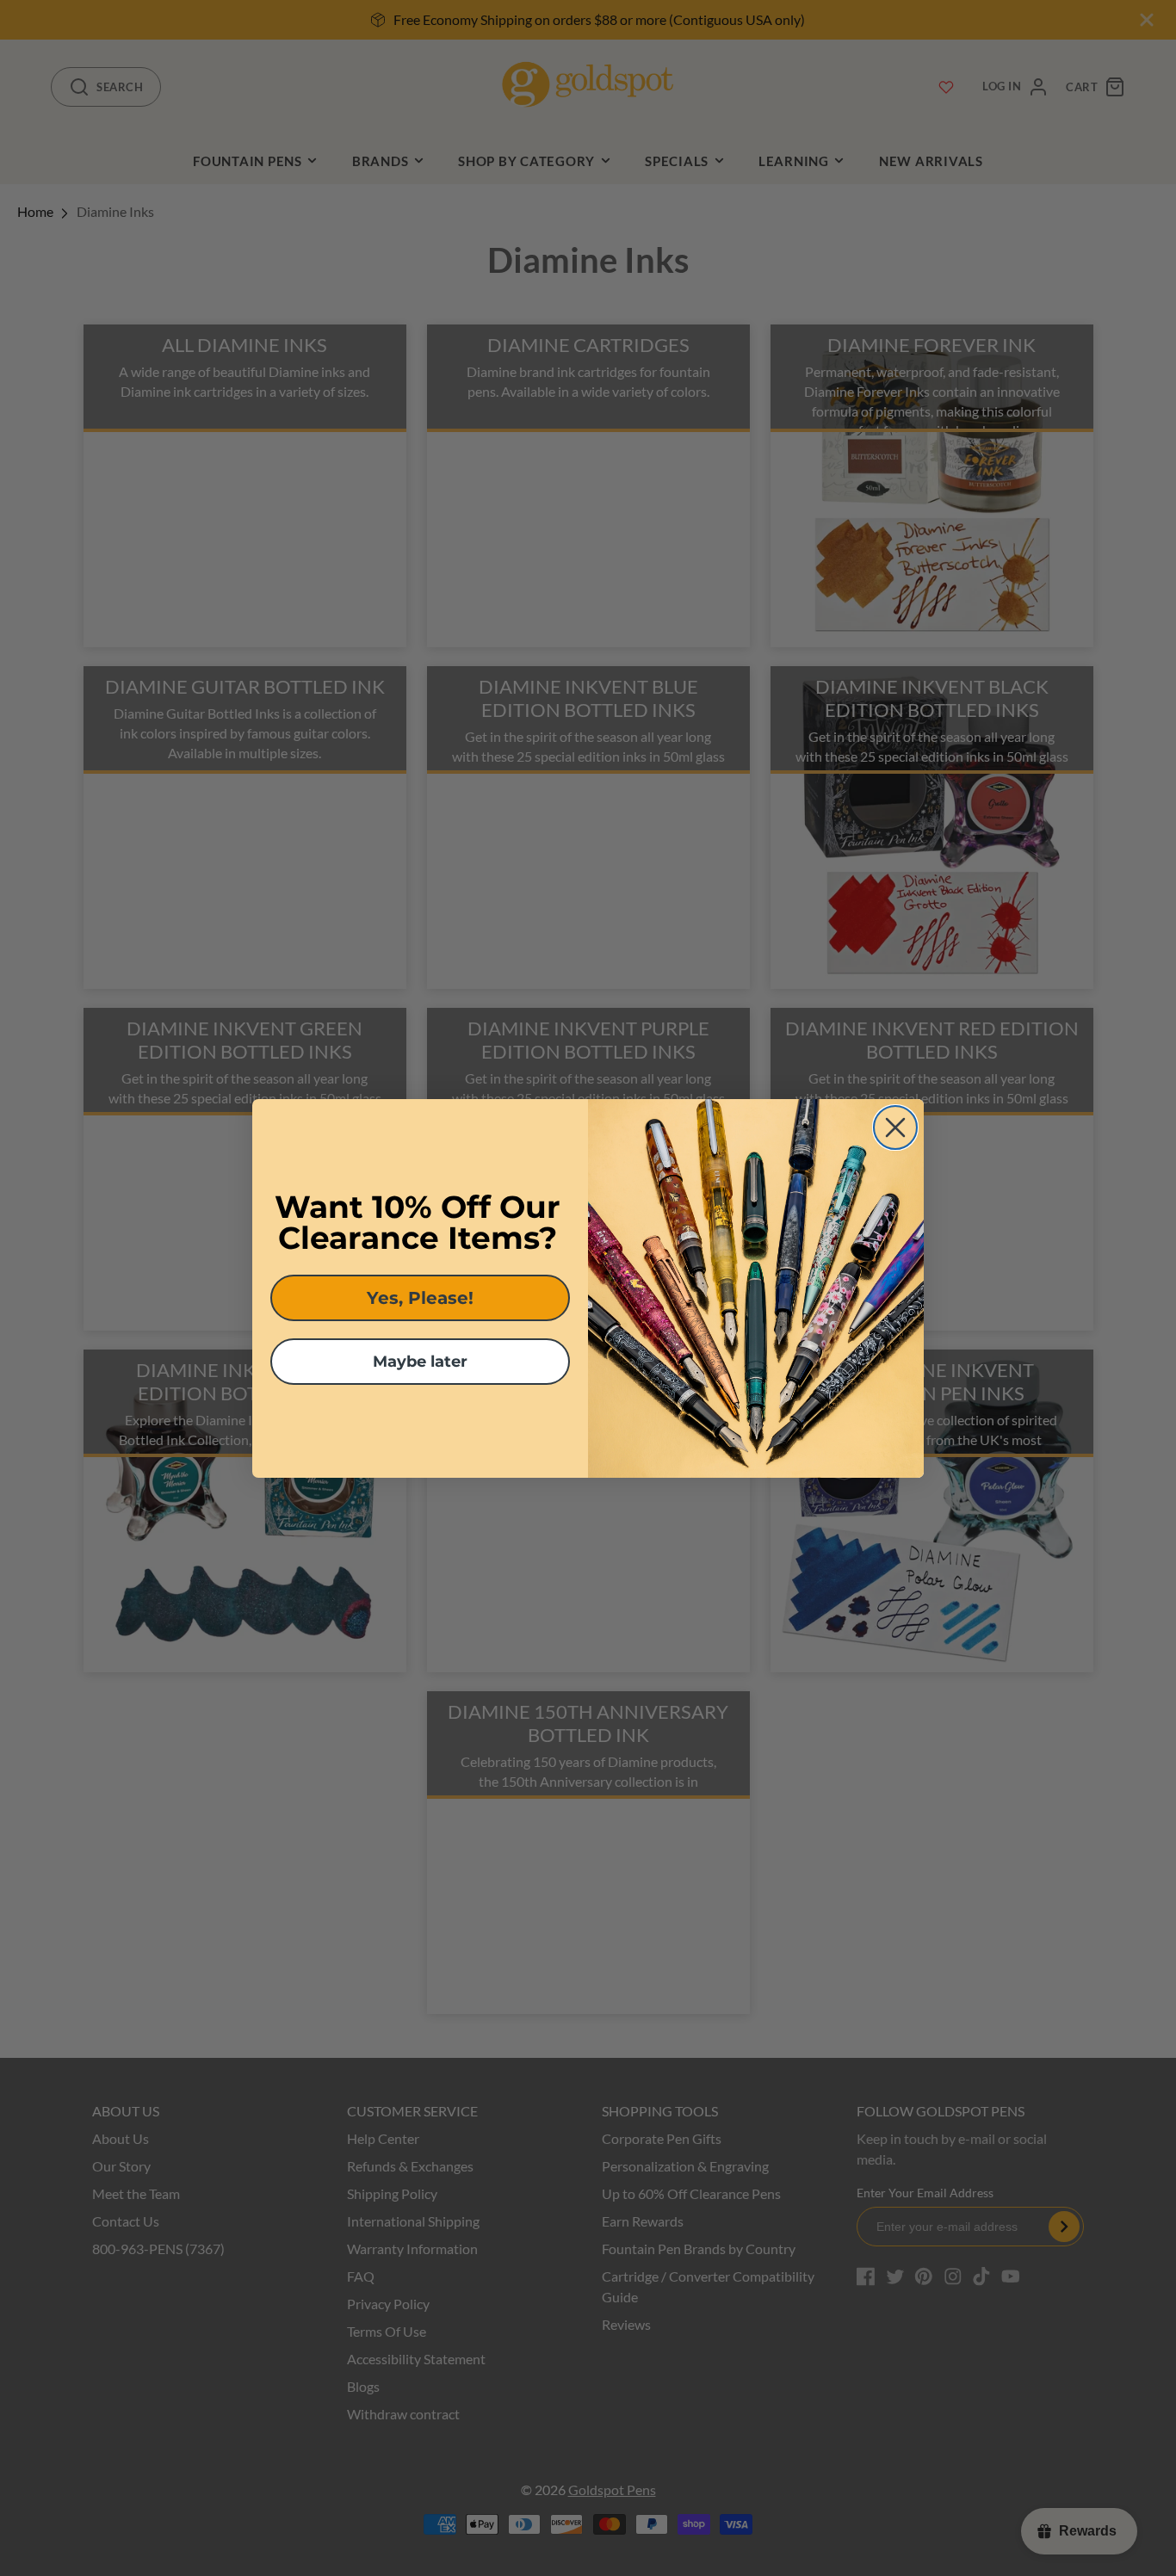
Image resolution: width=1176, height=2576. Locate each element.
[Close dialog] (895, 1127)
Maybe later (420, 1362)
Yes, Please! (420, 1298)
